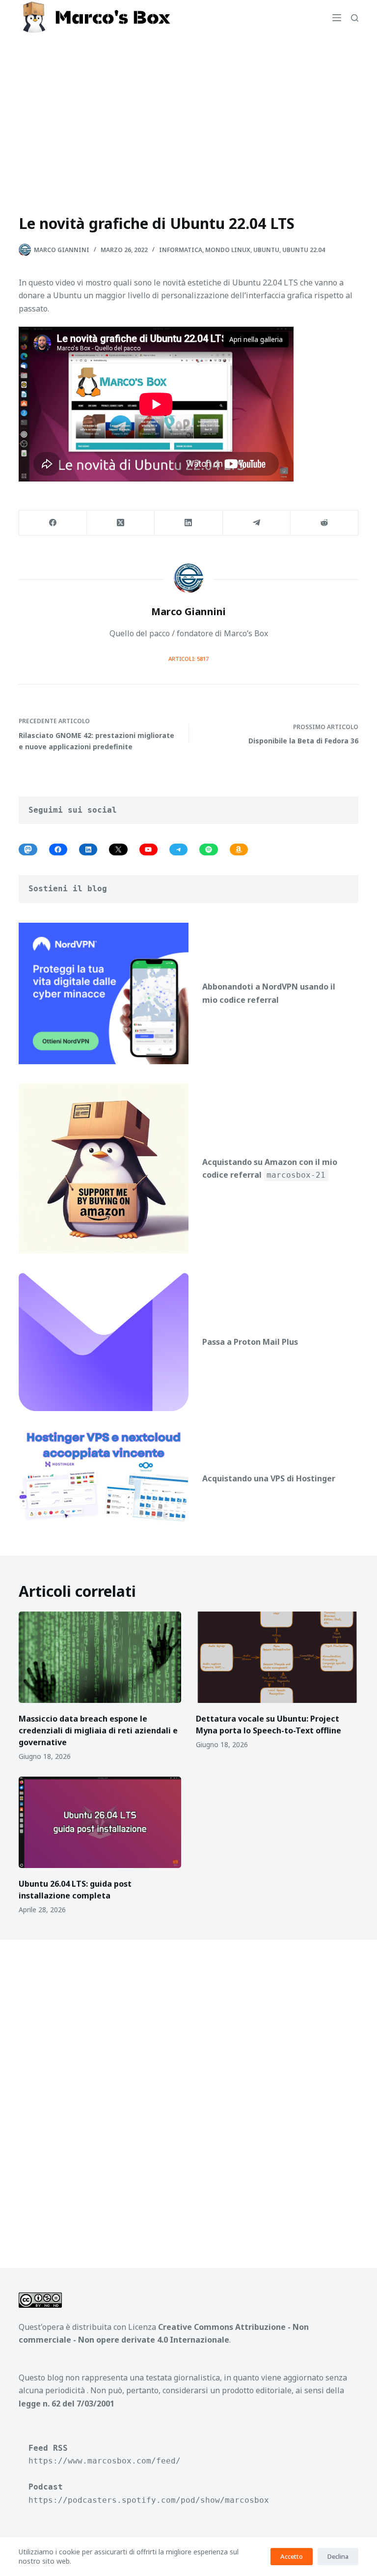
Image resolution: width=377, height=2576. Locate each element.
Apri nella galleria (256, 339)
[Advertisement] (188, 109)
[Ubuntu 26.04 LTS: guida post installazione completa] (100, 1822)
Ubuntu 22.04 (304, 250)
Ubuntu (266, 250)
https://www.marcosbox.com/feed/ (105, 2461)
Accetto (292, 2556)
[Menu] (337, 18)
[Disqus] (188, 2092)
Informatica (181, 250)
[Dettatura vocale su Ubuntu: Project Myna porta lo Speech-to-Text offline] (277, 1657)
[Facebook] (53, 523)
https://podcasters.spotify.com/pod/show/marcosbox (149, 2500)
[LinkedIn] (188, 523)
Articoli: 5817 (188, 659)
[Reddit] (324, 523)
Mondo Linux (228, 250)
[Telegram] (257, 523)
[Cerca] (355, 18)
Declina (338, 2556)
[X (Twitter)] (121, 523)
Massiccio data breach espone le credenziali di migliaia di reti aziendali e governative (98, 1730)
